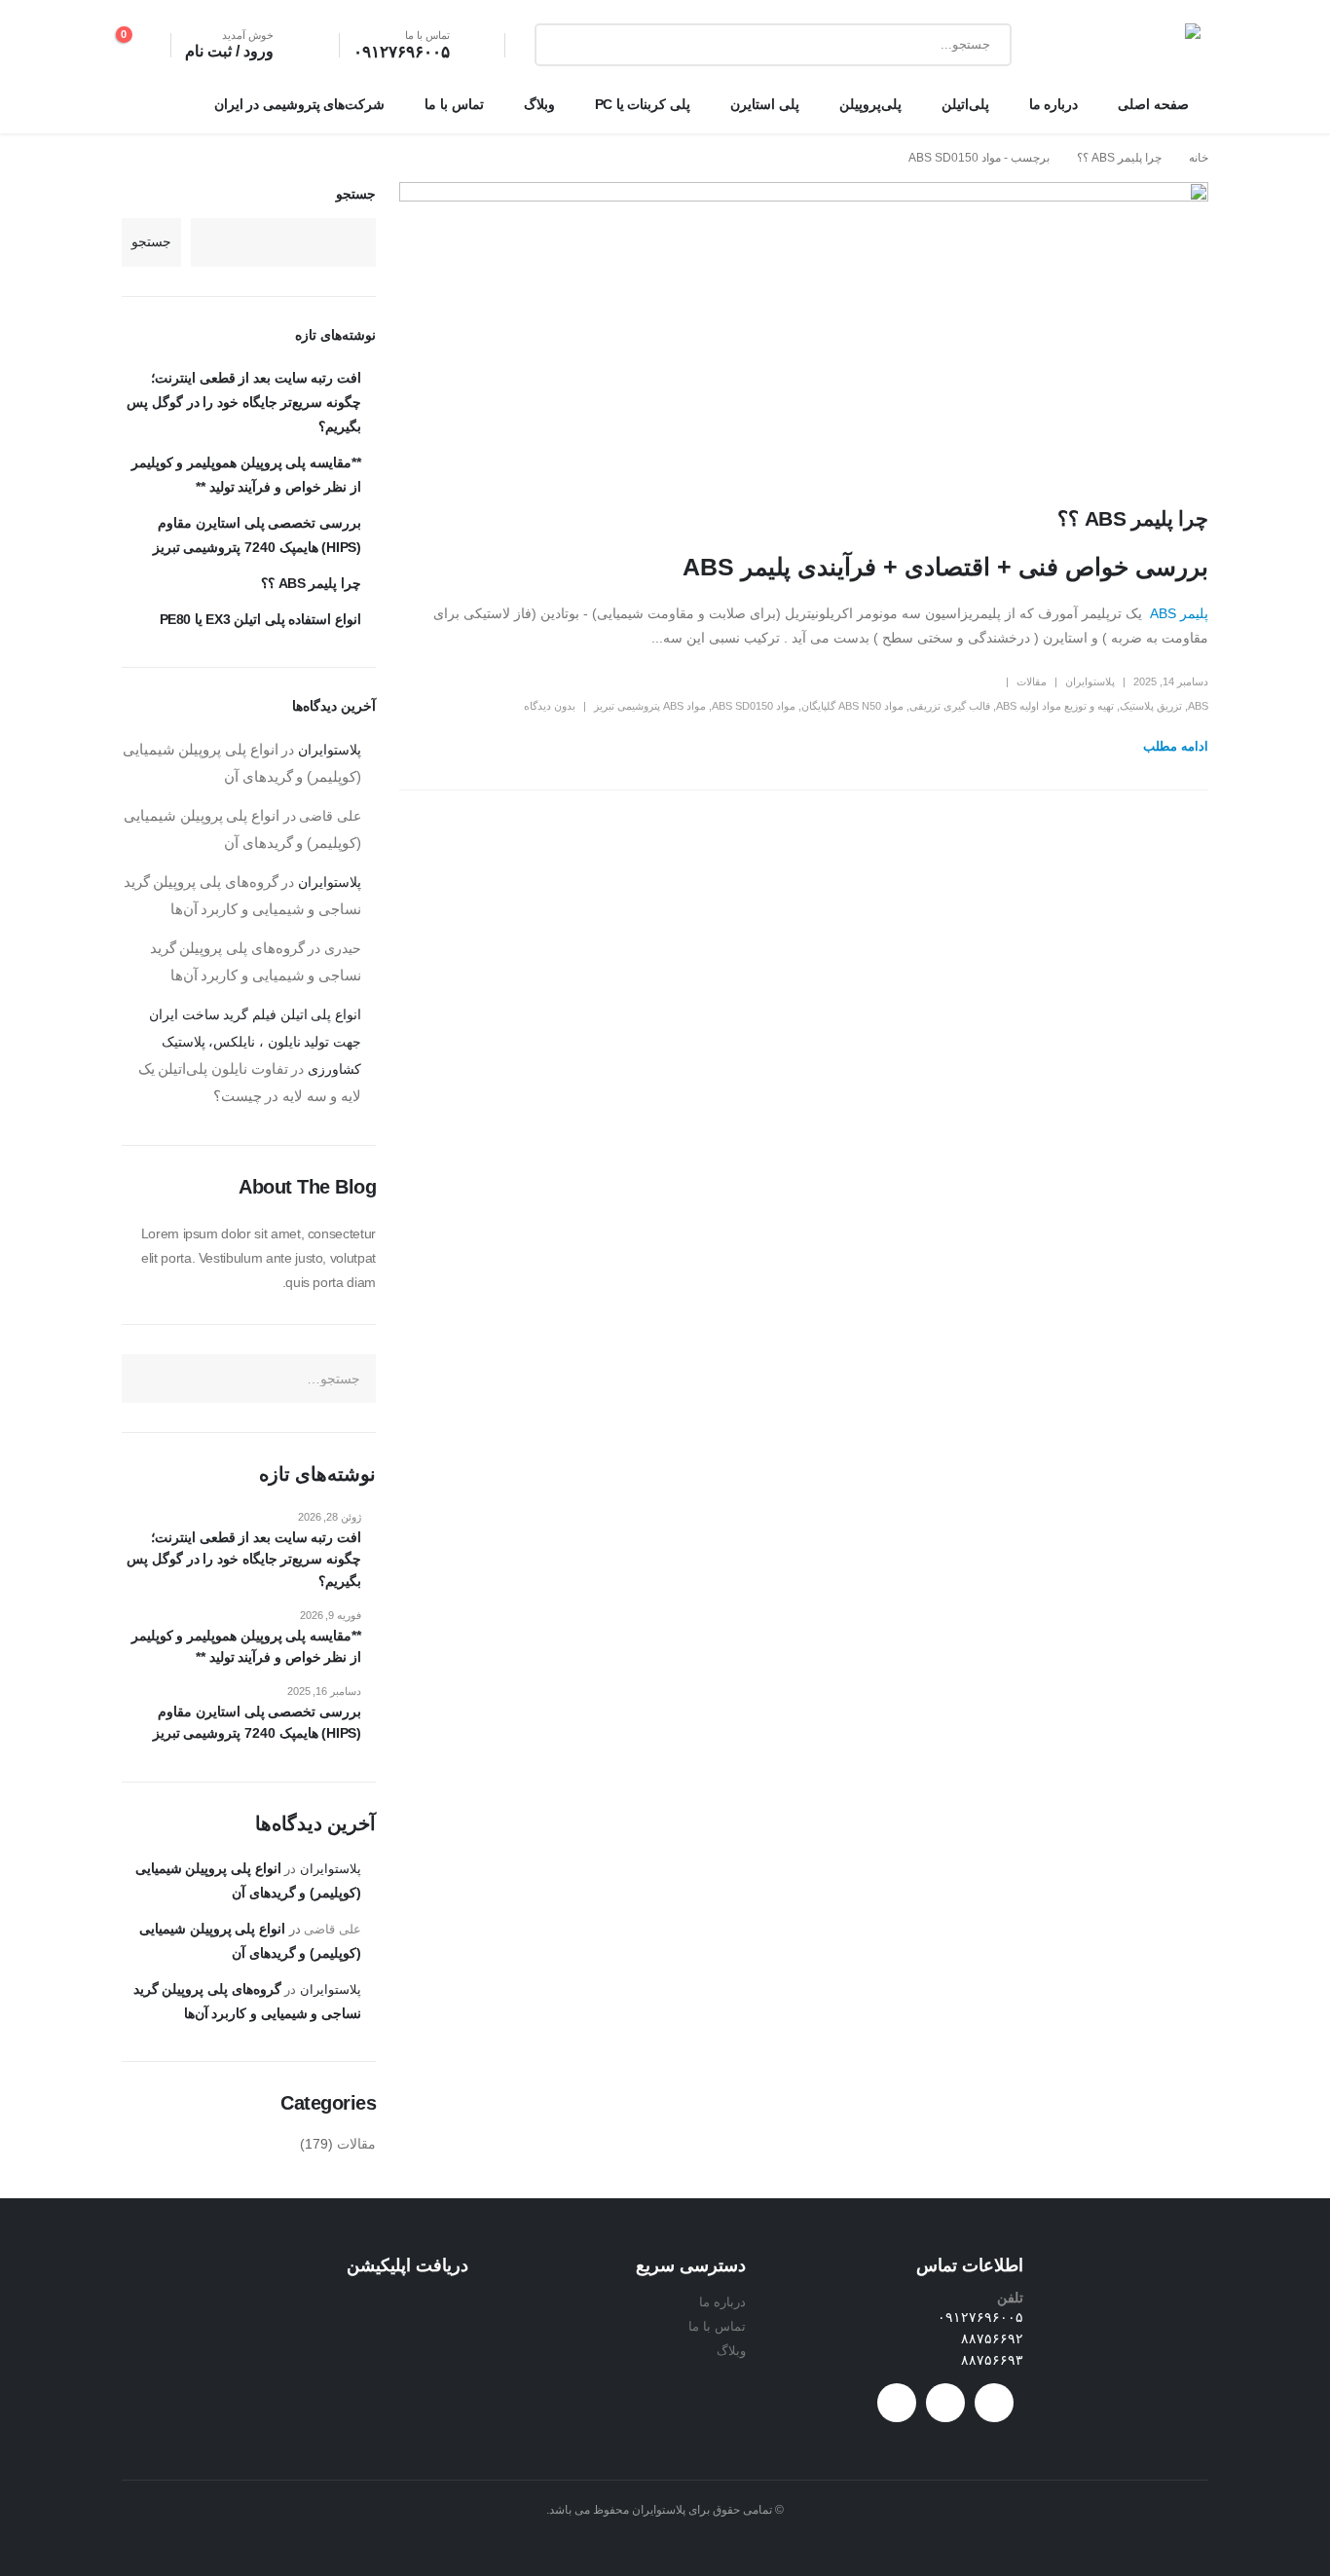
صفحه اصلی (1153, 104)
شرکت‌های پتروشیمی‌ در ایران (300, 104)
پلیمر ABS (1177, 613)
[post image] (804, 329)
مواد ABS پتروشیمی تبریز (650, 706)
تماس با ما (454, 104)
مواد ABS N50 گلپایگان (852, 706)
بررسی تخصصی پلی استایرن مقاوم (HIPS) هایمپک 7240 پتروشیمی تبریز (257, 1722)
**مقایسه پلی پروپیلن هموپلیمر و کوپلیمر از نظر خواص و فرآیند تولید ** (246, 1646)
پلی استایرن (765, 104)
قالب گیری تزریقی (950, 706)
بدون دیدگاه (550, 706)
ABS (1198, 706)
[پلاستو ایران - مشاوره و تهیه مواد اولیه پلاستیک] (1138, 45)
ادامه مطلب (1176, 746)
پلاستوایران (1090, 681)
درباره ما (1054, 104)
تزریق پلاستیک (1151, 706)
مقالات (1032, 681)
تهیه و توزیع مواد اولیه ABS (1055, 706)
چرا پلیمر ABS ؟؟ (1133, 518)
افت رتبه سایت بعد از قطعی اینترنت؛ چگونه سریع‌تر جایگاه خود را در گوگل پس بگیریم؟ (244, 402)
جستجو (356, 194)
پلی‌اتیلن (965, 104)
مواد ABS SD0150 (754, 706)
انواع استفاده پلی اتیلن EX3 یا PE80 (260, 619)
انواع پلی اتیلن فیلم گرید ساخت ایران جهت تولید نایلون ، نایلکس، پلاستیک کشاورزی (255, 1042)
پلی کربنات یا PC (643, 104)
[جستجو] (564, 45)
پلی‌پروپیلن (870, 104)
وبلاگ (539, 104)
